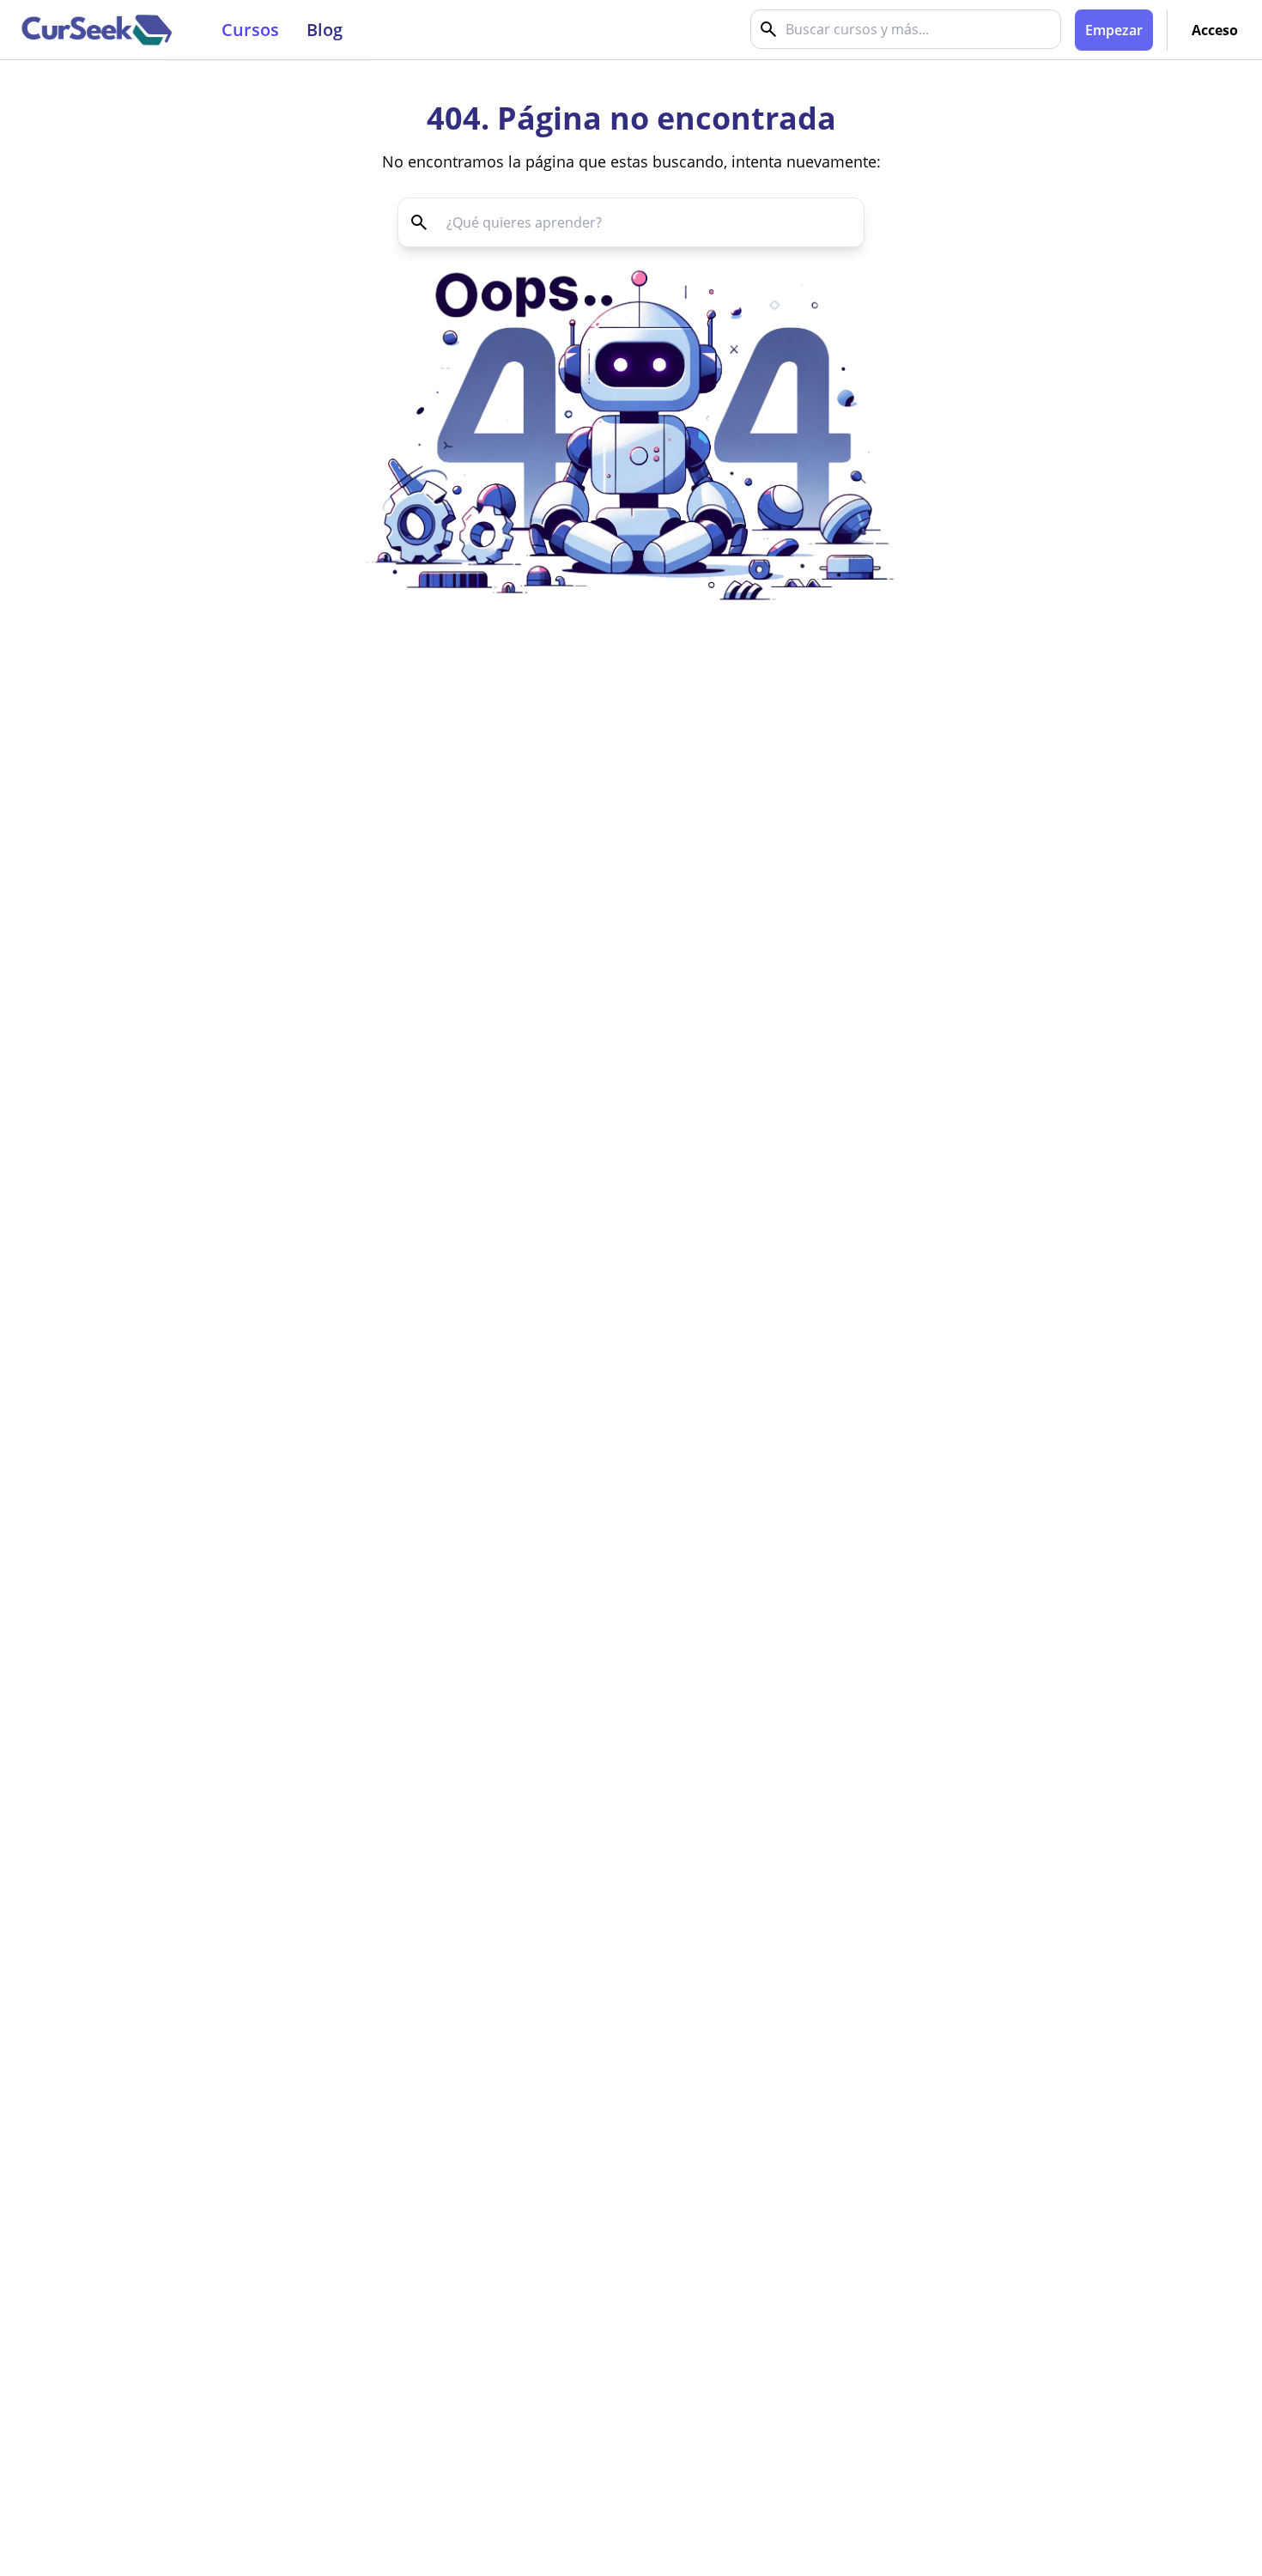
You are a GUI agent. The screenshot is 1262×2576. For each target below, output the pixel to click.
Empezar (1114, 30)
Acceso (1215, 30)
